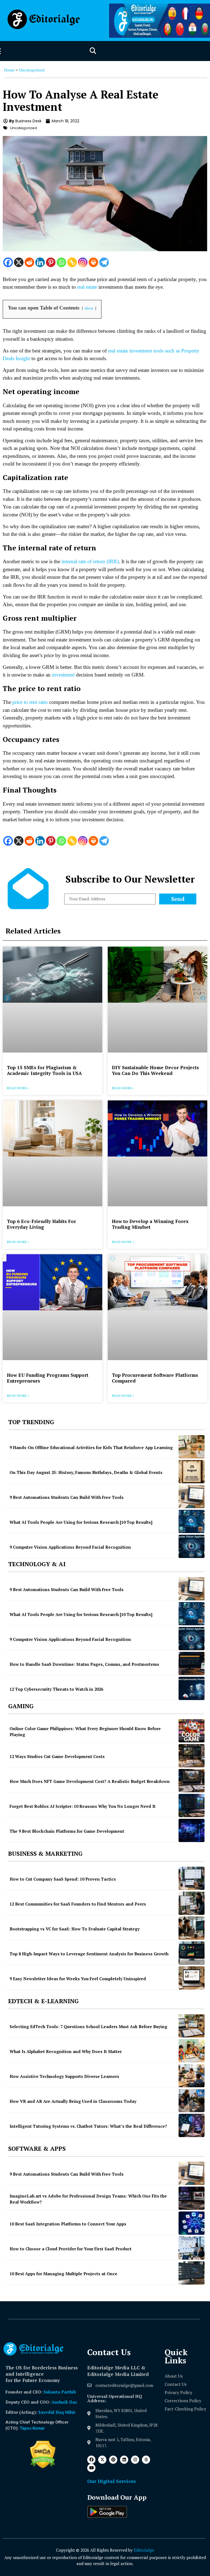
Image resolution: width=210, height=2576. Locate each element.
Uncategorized (32, 70)
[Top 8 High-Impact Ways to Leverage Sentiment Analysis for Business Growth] (192, 1953)
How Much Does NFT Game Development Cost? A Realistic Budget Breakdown (90, 1781)
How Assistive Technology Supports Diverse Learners (64, 2076)
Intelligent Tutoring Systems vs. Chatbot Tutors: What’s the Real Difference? (88, 2126)
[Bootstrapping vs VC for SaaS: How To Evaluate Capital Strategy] (192, 1928)
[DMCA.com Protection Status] (43, 2467)
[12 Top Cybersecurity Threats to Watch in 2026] (192, 1688)
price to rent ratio (30, 702)
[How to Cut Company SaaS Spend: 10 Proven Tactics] (192, 1878)
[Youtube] (91, 2468)
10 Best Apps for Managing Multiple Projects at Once (63, 2274)
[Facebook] (8, 262)
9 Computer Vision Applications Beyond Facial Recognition (70, 1547)
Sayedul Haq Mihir (57, 2412)
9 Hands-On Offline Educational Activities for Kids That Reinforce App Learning (91, 1447)
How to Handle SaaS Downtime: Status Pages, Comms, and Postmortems (84, 1664)
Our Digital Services (112, 2481)
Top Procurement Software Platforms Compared (155, 1378)
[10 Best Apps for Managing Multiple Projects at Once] (192, 2273)
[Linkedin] (40, 262)
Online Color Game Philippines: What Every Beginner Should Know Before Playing (85, 1732)
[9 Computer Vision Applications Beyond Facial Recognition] (192, 1546)
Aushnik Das (64, 2402)
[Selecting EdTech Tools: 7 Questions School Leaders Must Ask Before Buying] (192, 2026)
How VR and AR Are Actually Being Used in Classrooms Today (73, 2101)
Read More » (18, 1088)
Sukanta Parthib (60, 2392)
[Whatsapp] (61, 262)
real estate (87, 287)
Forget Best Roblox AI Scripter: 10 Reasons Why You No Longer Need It (83, 1806)
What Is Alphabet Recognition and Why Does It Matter (66, 2051)
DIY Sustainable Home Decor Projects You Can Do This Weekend (155, 1070)
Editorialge (144, 2550)
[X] (19, 262)
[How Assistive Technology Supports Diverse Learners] (192, 2076)
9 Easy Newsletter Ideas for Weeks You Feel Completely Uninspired (78, 1979)
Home (9, 70)
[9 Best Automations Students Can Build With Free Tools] (192, 1497)
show (89, 308)
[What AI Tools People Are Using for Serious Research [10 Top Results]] (192, 1521)
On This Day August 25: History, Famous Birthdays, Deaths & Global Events (86, 1472)
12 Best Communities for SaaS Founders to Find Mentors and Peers (78, 1904)
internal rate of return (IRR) (90, 561)
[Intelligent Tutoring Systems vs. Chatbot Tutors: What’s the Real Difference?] (192, 2125)
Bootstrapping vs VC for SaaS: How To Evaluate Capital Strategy (75, 1929)
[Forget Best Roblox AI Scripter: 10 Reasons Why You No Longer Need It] (192, 1805)
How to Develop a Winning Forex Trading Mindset (150, 1224)
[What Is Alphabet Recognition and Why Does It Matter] (192, 2051)
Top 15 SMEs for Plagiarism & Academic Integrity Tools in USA (44, 1070)
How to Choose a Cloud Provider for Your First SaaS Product (71, 2249)
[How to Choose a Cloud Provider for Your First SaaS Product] (192, 2248)
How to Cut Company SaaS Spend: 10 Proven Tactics (63, 1879)
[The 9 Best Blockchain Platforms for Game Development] (192, 1830)
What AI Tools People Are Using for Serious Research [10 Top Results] (81, 1522)
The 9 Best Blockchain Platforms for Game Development (67, 1831)
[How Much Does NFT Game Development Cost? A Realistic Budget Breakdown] (192, 1781)
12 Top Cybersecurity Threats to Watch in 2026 (56, 1689)
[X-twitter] (102, 2460)
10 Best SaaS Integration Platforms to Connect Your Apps (68, 2224)
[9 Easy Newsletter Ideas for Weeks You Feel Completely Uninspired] (192, 1978)
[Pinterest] (51, 262)
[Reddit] (29, 262)
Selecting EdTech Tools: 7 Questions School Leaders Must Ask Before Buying (88, 2026)
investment (63, 675)
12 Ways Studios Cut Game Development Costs (57, 1756)
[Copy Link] (72, 262)
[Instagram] (83, 262)
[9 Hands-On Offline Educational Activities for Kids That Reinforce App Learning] (192, 1447)
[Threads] (146, 2460)
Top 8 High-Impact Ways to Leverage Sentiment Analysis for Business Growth (89, 1954)
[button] (93, 51)
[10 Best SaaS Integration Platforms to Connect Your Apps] (192, 2223)
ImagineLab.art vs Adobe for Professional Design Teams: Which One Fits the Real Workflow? (88, 2199)
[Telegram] (104, 262)
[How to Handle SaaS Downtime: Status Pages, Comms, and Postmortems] (192, 1663)
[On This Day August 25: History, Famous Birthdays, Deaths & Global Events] (192, 1472)
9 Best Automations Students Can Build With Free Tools (67, 1497)
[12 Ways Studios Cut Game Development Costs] (192, 1756)
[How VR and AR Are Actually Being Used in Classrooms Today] (192, 2101)
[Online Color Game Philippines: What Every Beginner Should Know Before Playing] (192, 1731)
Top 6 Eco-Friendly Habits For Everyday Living (41, 1224)
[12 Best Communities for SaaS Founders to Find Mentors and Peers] (192, 1903)
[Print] (93, 262)
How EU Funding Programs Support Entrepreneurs (48, 1378)
